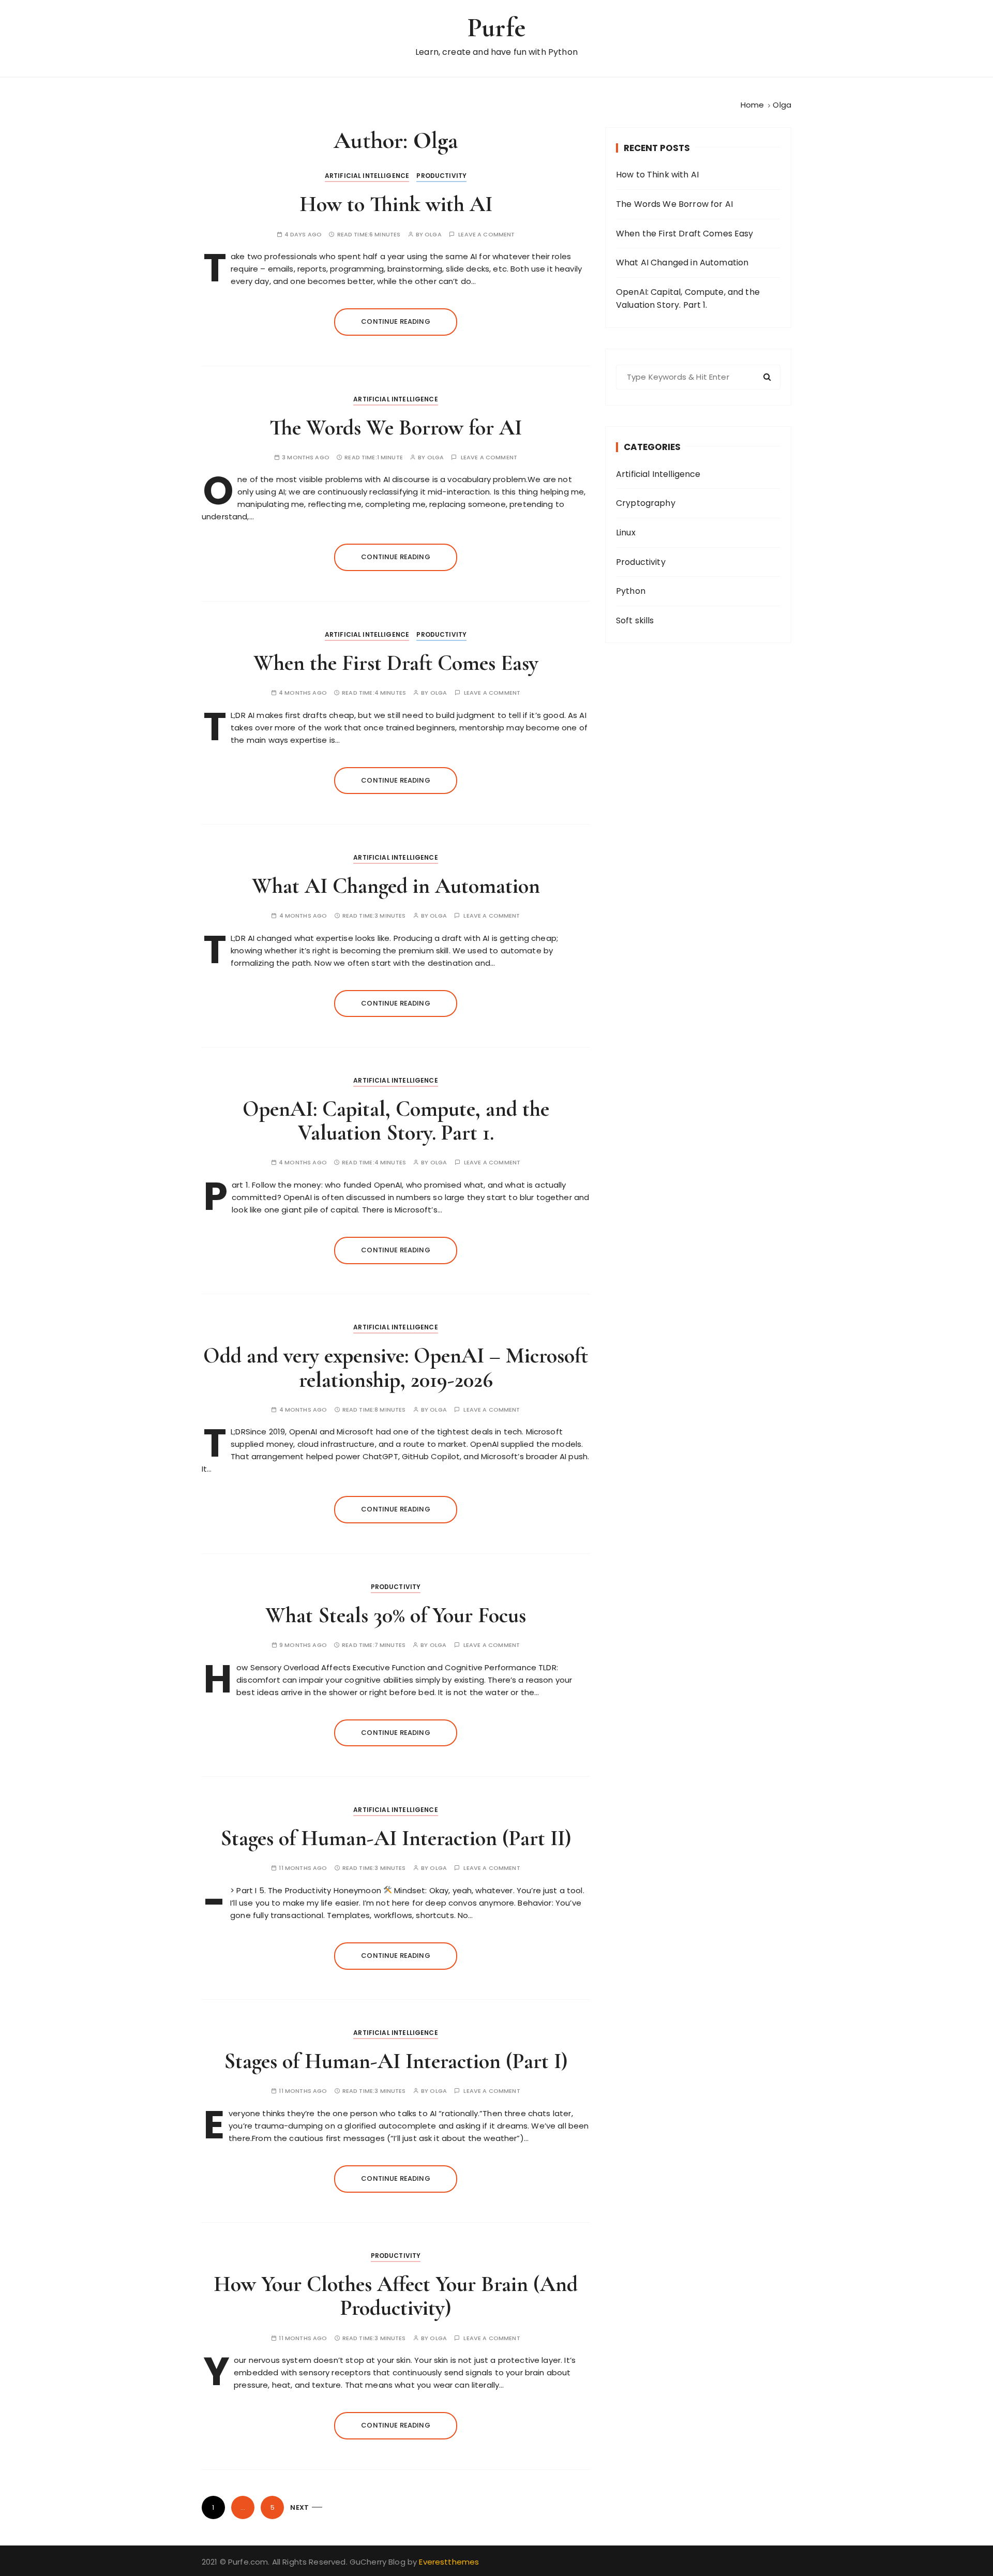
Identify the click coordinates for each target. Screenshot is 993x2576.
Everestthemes (449, 2562)
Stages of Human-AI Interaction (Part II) (396, 1838)
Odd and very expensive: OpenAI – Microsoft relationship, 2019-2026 (396, 1367)
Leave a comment (486, 235)
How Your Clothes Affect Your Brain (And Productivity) (396, 2296)
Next (299, 2507)
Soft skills (635, 620)
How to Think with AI (396, 204)
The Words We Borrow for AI (396, 428)
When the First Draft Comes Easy (396, 663)
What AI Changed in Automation (396, 886)
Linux (626, 533)
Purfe (496, 28)
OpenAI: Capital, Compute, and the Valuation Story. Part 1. (396, 1121)
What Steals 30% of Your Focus (396, 1615)
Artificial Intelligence (367, 176)
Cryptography (646, 503)
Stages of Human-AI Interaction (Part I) (396, 2061)
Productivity (441, 176)
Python (631, 591)
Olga (433, 235)
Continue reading (395, 321)
